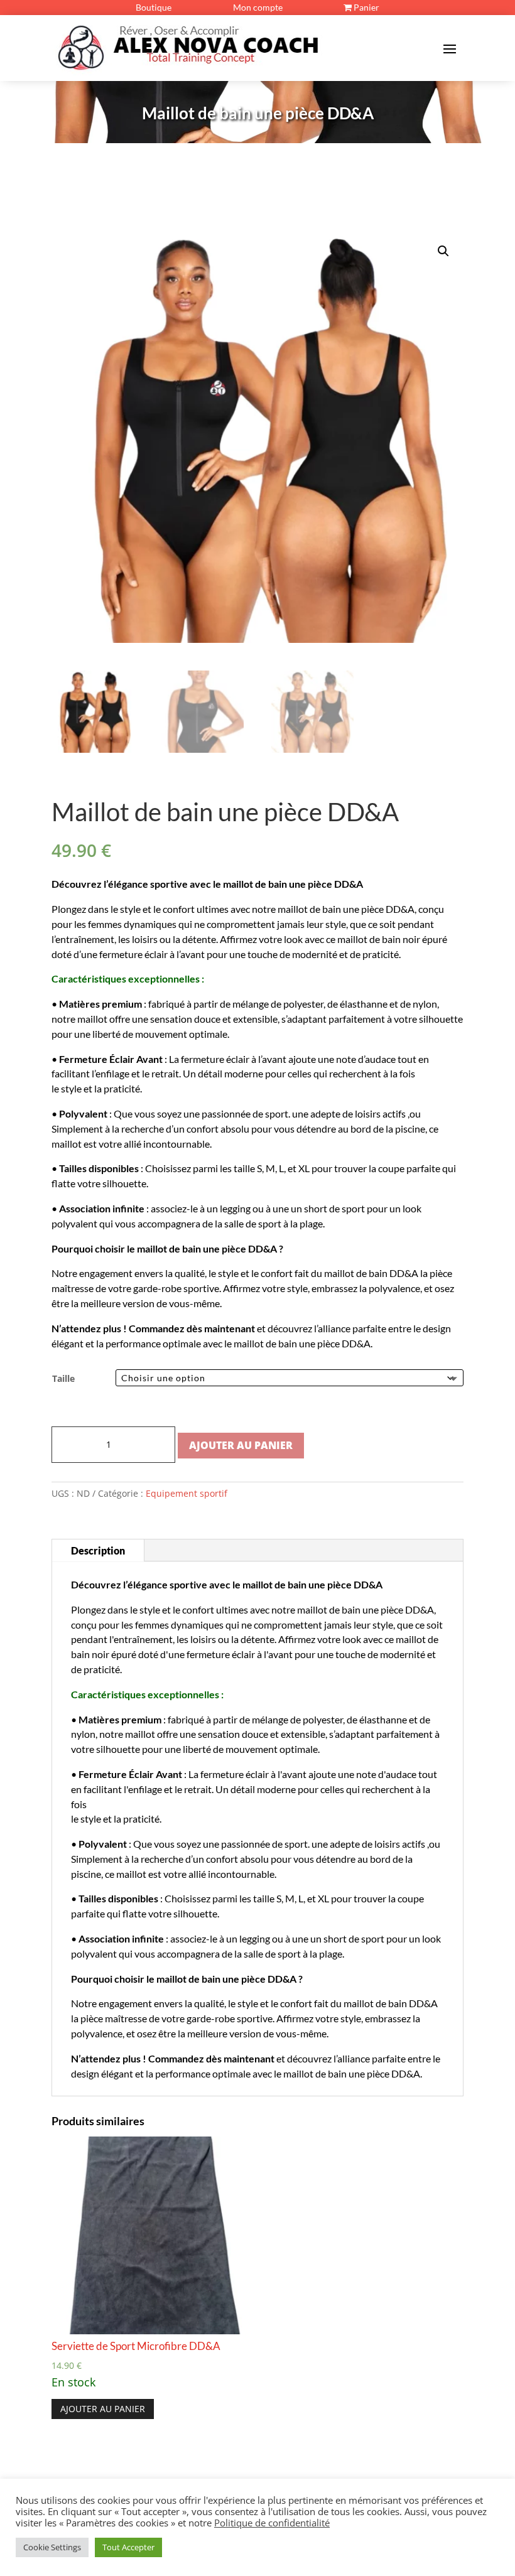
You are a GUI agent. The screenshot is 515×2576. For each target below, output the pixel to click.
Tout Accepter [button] (128, 2547)
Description (98, 1550)
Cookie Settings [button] (52, 2547)
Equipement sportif (187, 1493)
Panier (366, 7)
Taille (63, 1378)
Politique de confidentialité (272, 2523)
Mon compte (258, 7)
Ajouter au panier (241, 1445)
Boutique (154, 7)
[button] (443, 251)
